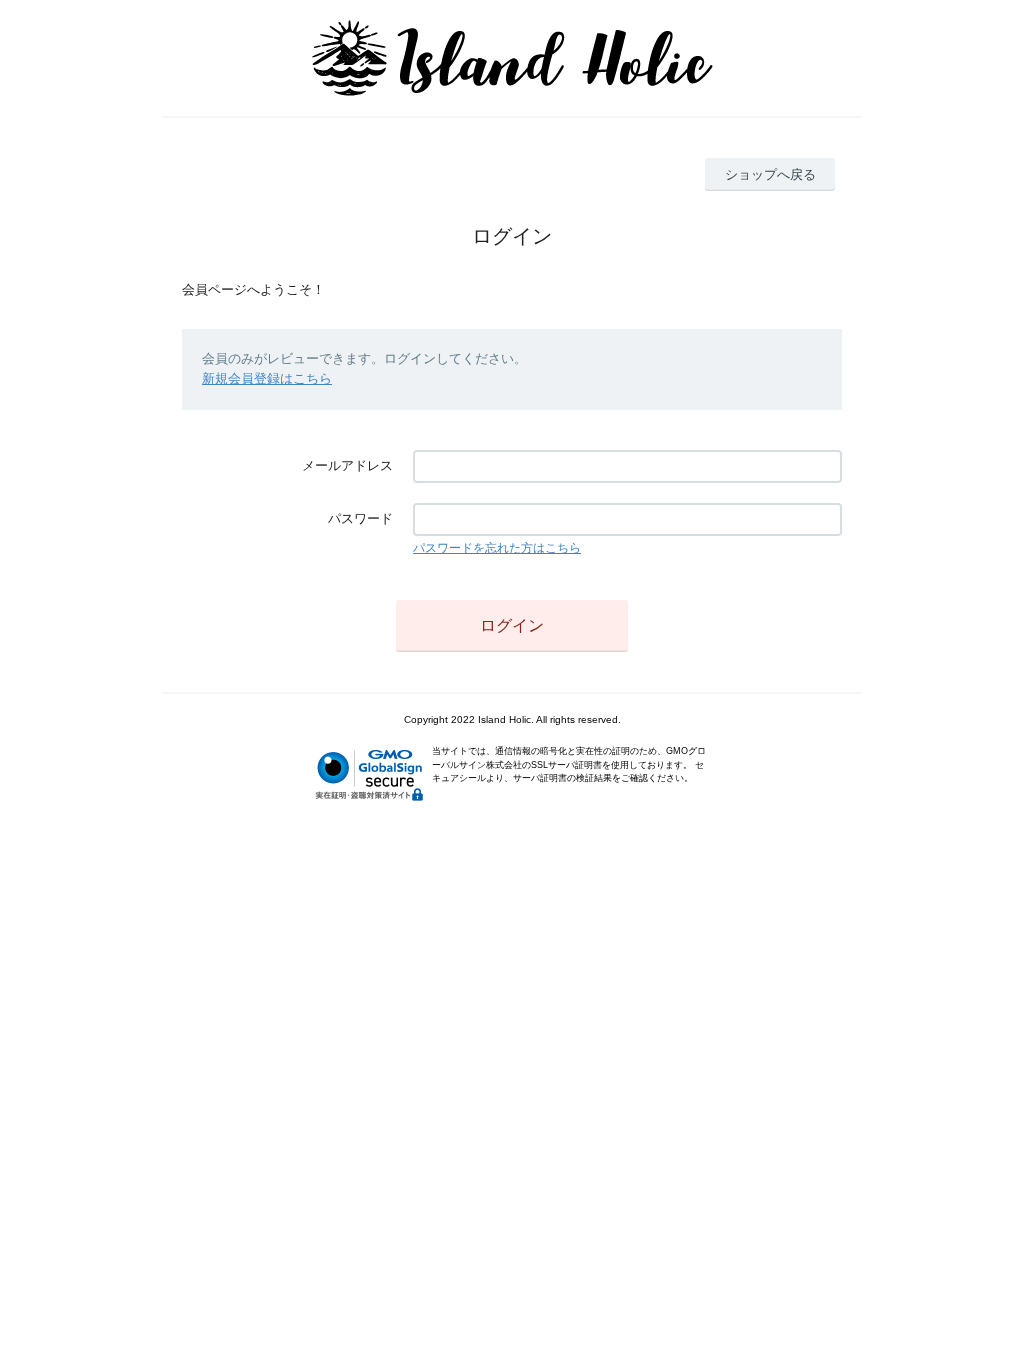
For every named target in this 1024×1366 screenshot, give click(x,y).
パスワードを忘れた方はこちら (497, 548)
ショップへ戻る (770, 174)
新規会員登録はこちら (267, 378)
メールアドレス (347, 465)
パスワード (360, 518)
